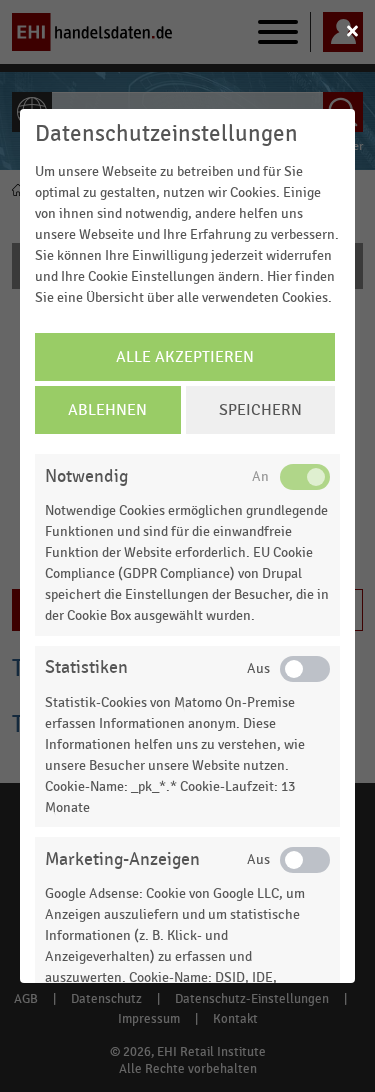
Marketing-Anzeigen (122, 859)
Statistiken (86, 667)
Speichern (260, 410)
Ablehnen (107, 410)
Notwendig (86, 476)
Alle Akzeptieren (185, 357)
